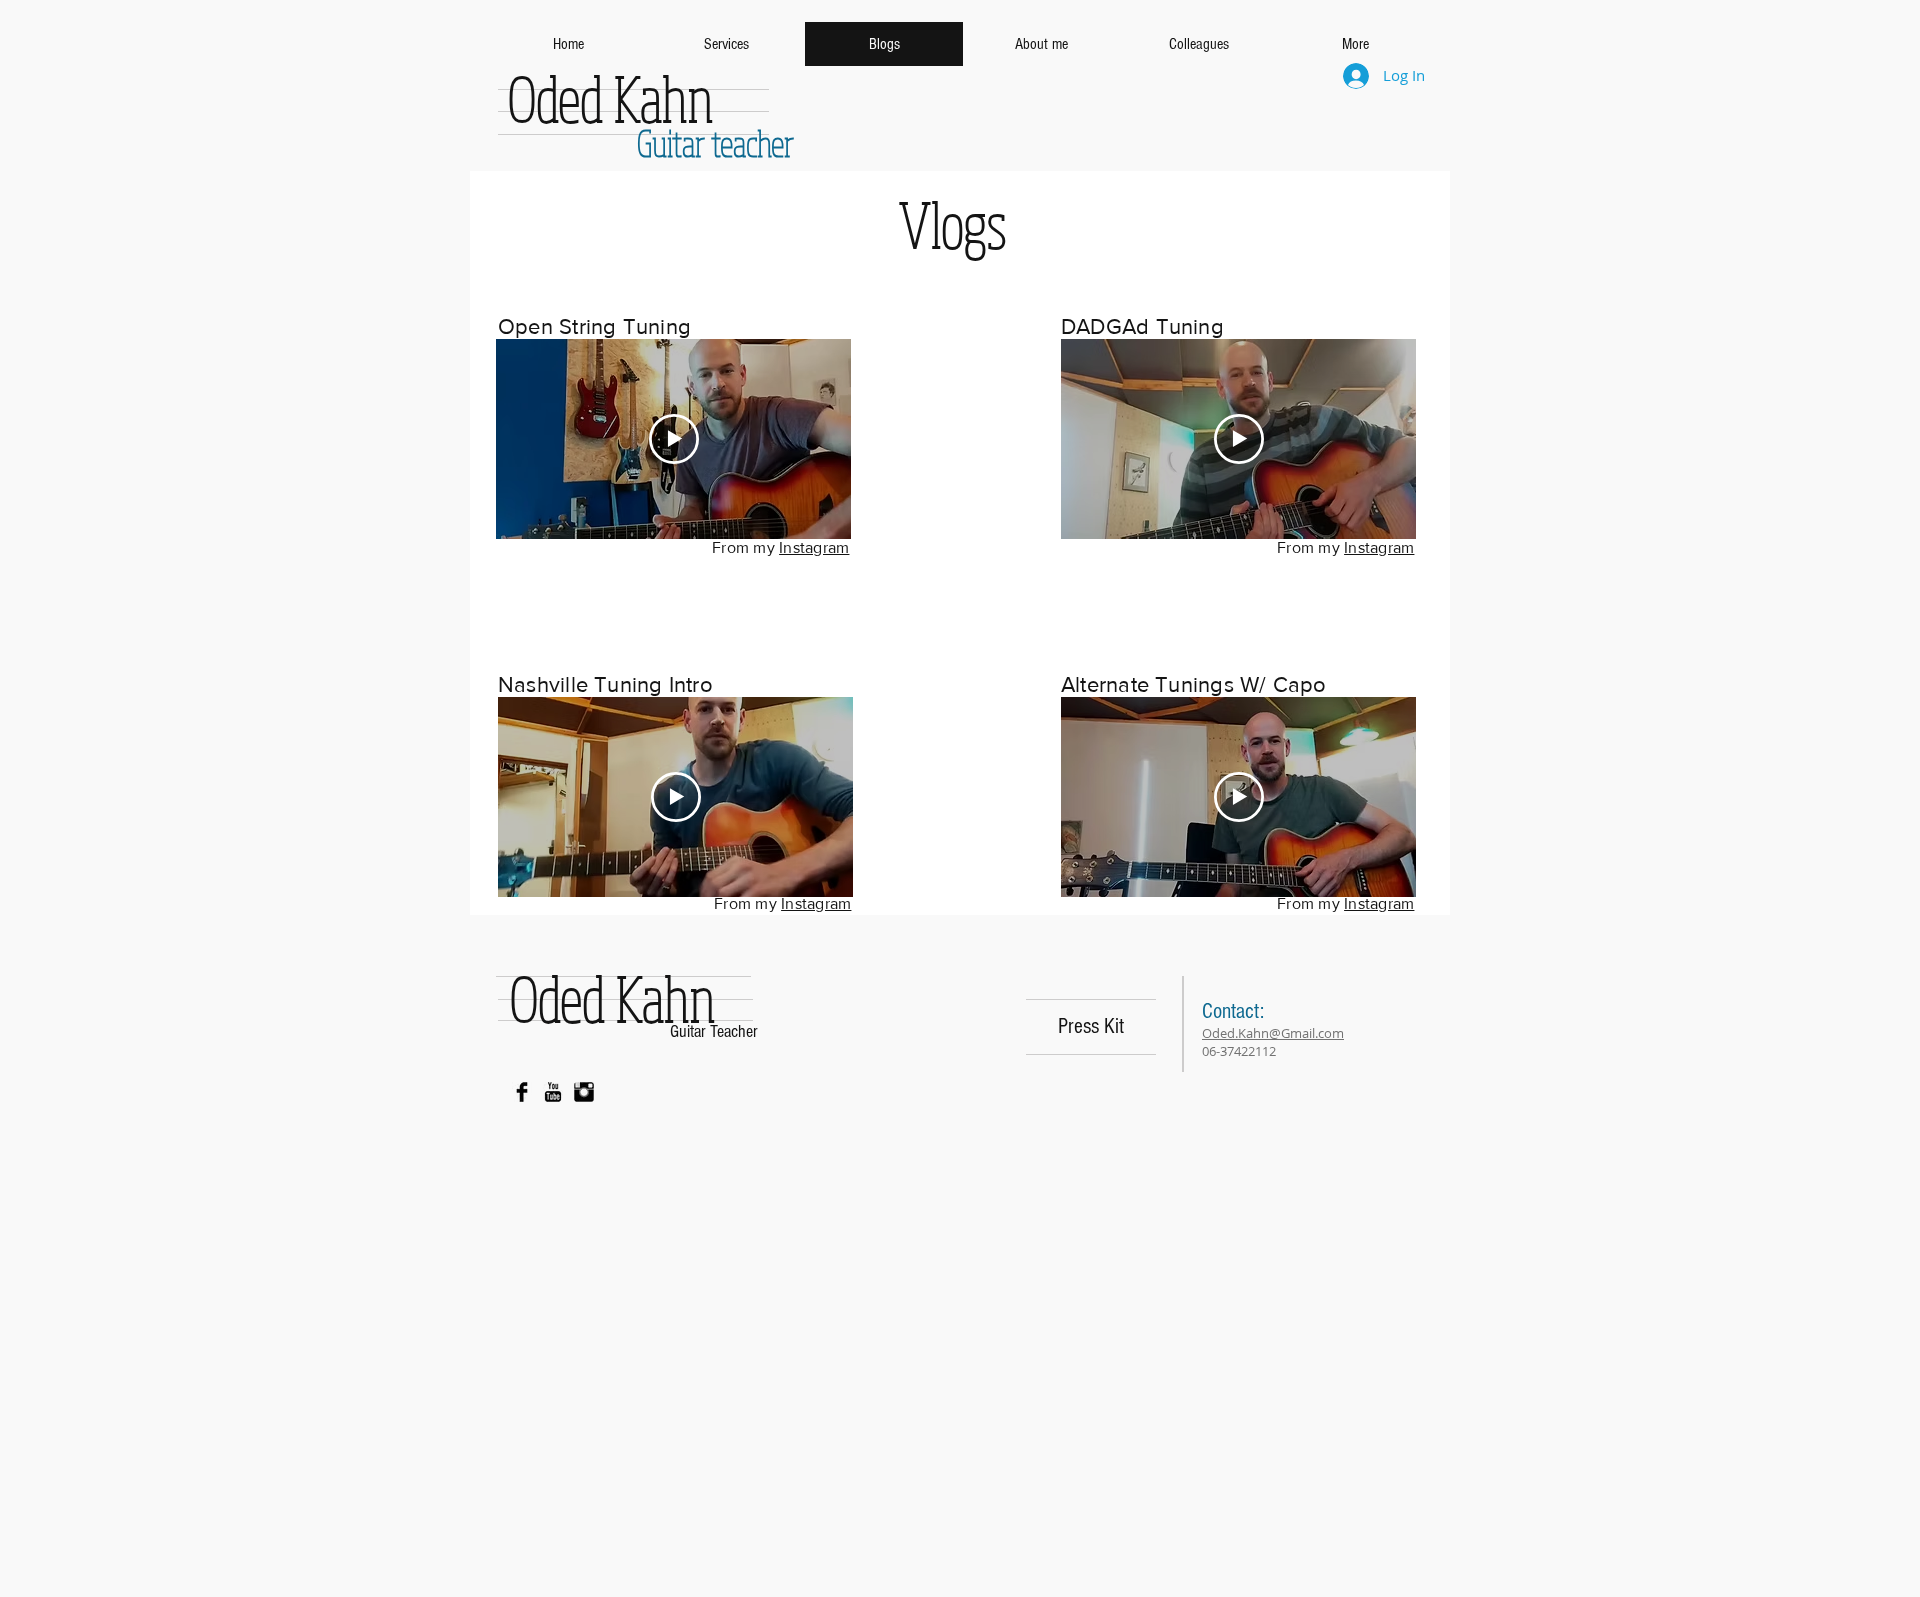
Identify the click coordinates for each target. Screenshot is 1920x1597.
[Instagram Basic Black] (584, 1092)
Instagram (814, 547)
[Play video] (674, 439)
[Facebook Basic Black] (522, 1092)
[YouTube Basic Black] (553, 1092)
